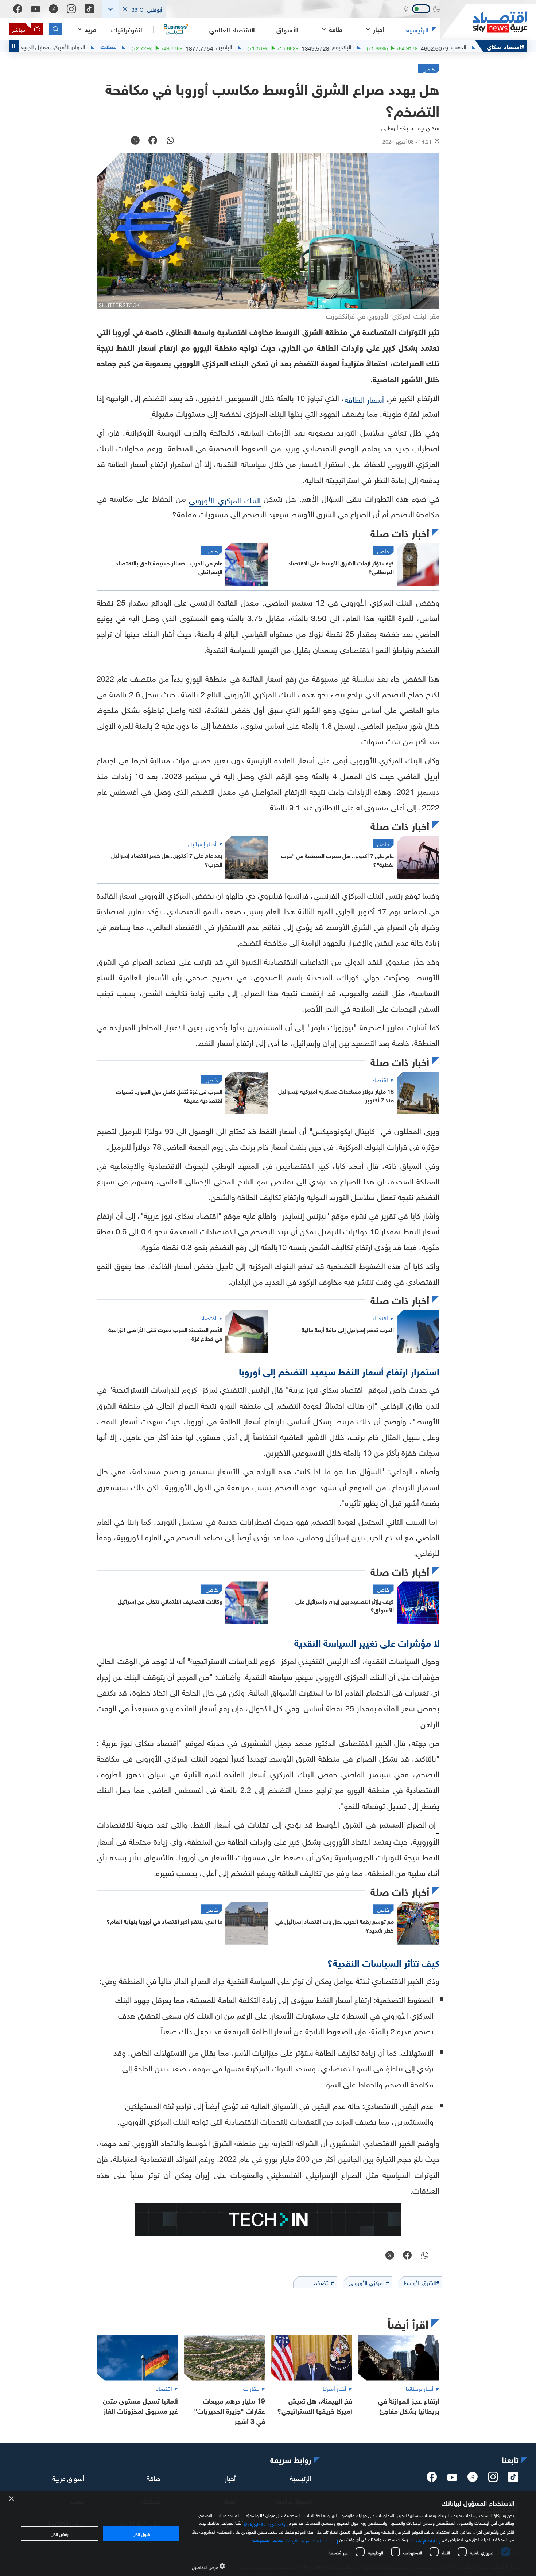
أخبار (230, 2478)
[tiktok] (513, 2479)
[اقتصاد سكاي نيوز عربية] (483, 22)
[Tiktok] (89, 9)
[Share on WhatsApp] (170, 141)
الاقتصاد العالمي (232, 29)
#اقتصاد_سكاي (506, 46)
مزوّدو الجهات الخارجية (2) (266, 2523)
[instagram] (493, 2479)
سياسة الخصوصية (268, 2539)
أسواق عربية (68, 2478)
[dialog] (268, 2534)
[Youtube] (36, 9)
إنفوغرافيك (127, 29)
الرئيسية (417, 29)
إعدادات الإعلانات (426, 2540)
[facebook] (432, 2479)
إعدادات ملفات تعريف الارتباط (312, 2540)
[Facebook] (18, 9)
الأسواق (288, 29)
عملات (166, 46)
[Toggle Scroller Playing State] (14, 46)
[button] (134, 9)
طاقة (153, 2478)
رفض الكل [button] (60, 2533)
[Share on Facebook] (153, 141)
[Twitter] (53, 9)
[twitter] (473, 2479)
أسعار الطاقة (364, 399)
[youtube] (452, 2478)
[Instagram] (71, 9)
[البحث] (56, 29)
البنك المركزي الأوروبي (225, 499)
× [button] (12, 2499)
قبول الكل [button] (141, 2533)
